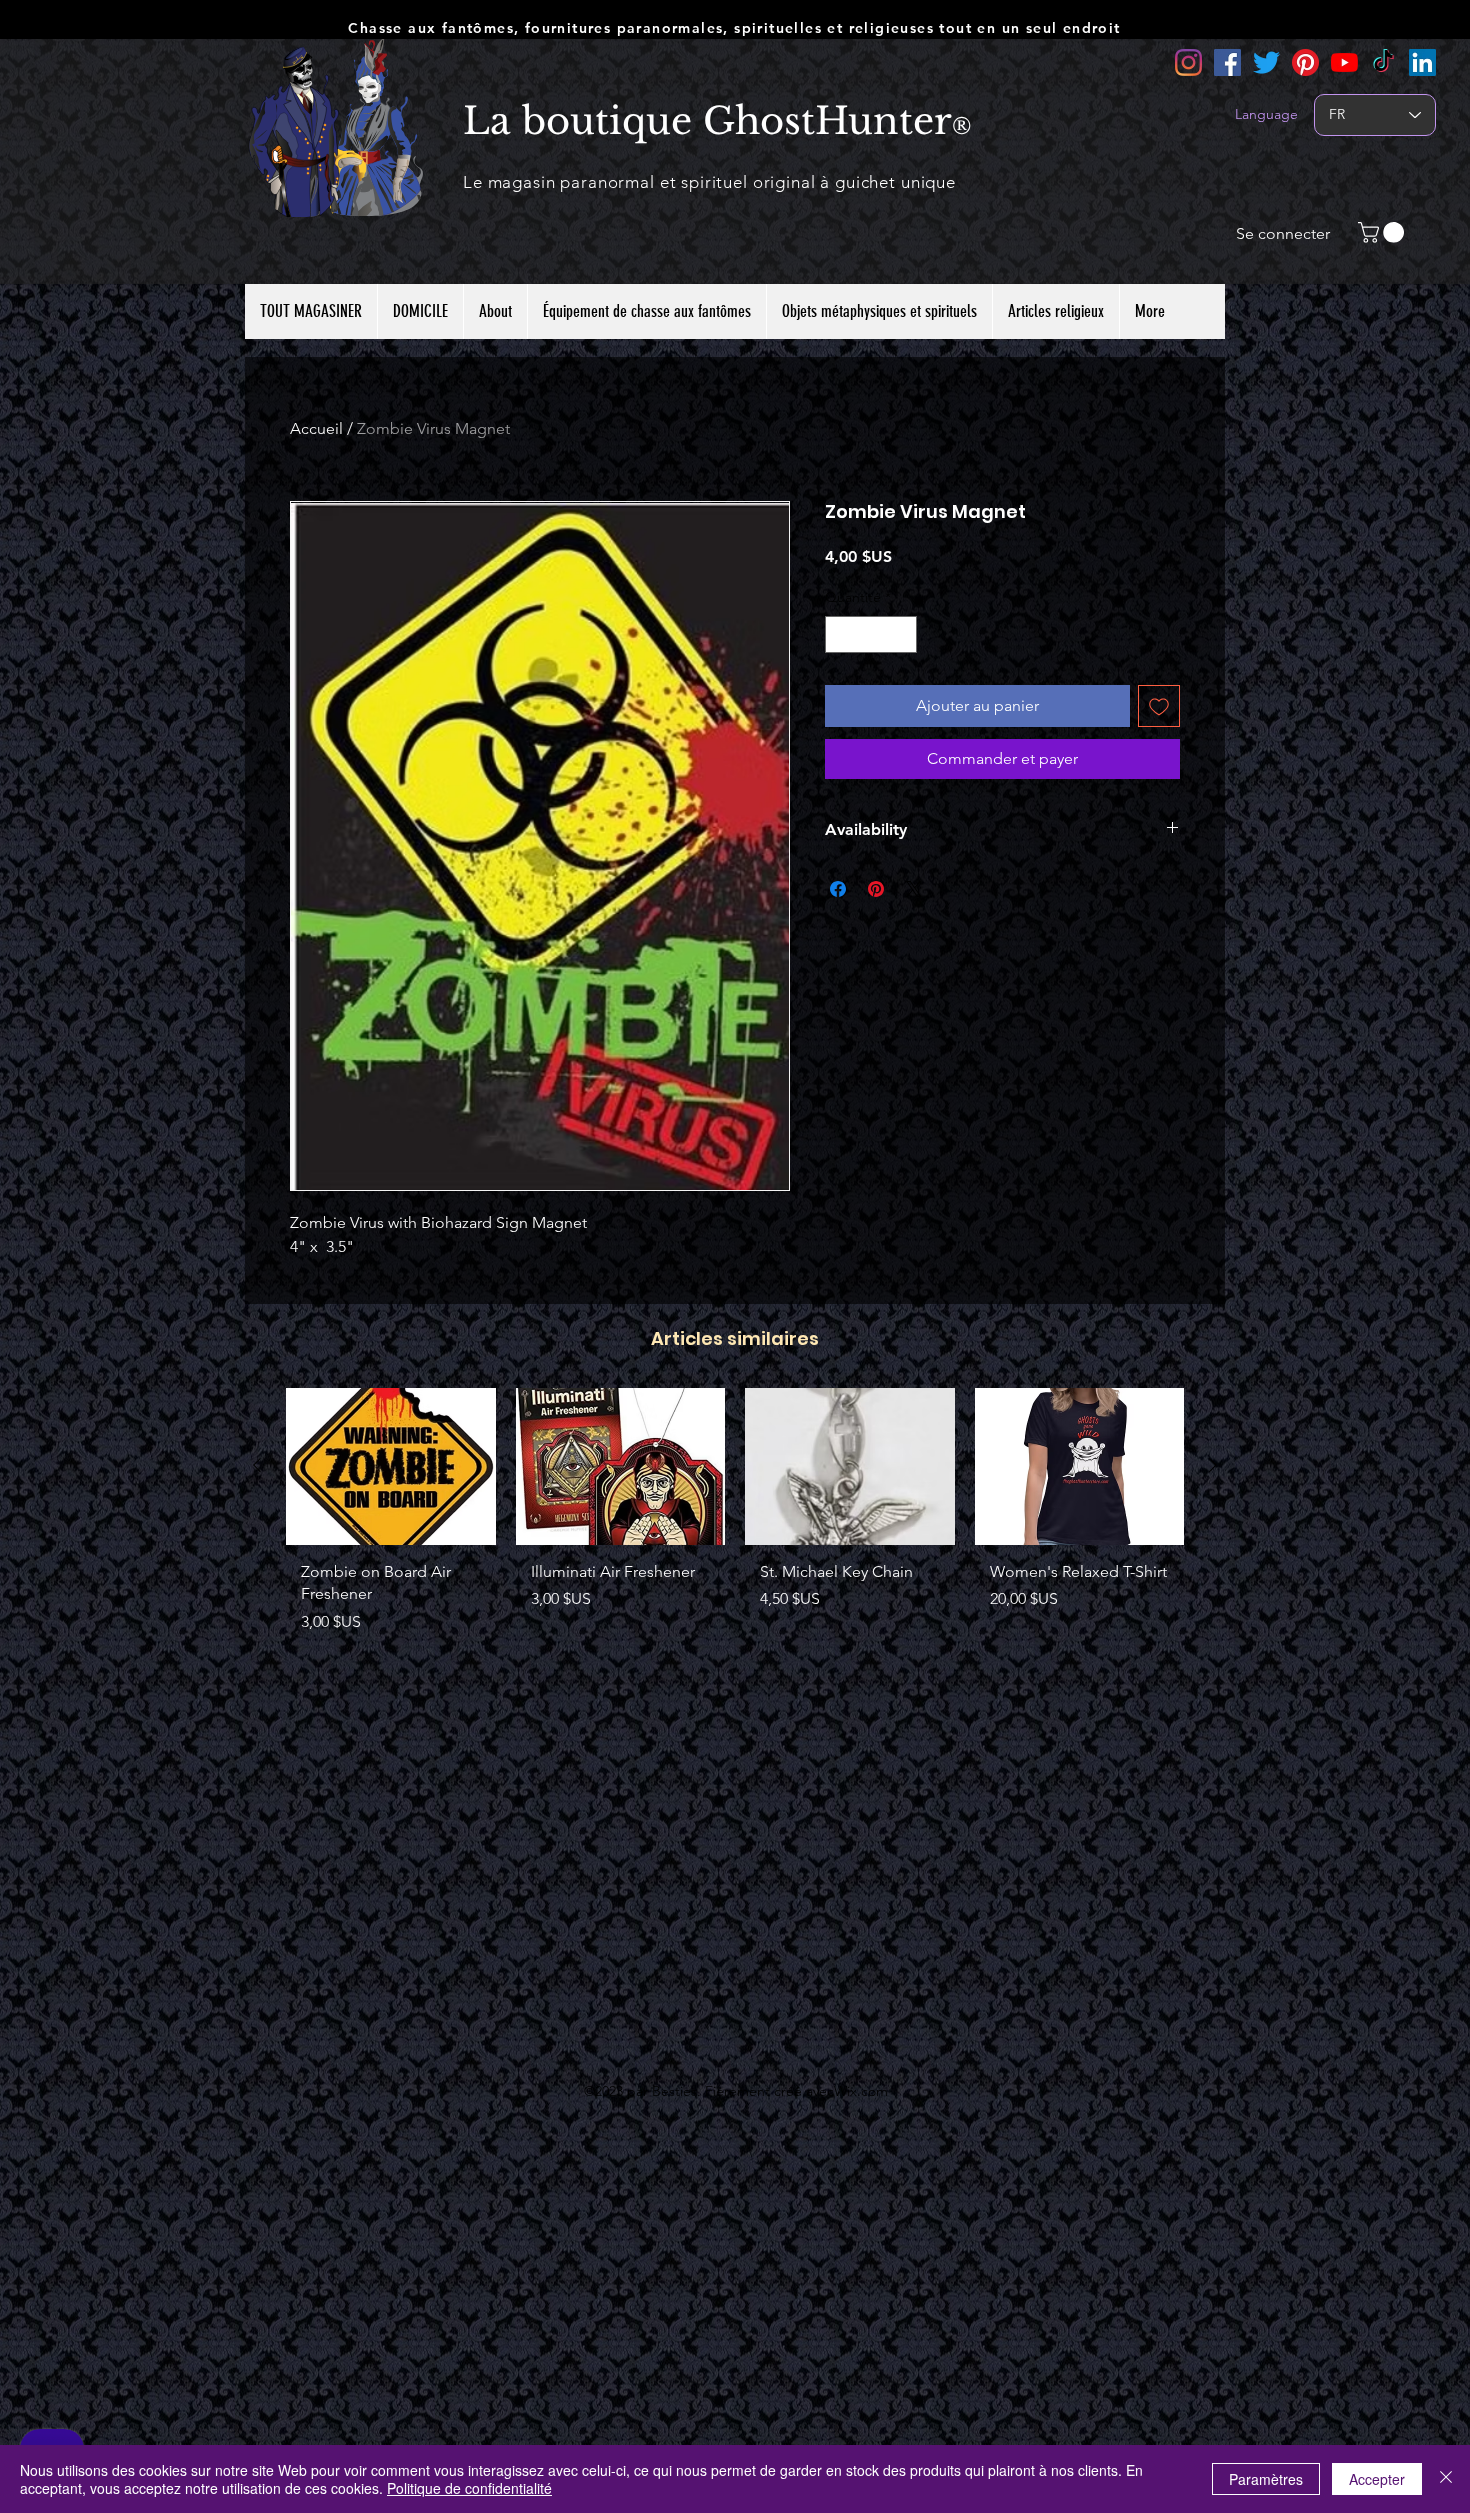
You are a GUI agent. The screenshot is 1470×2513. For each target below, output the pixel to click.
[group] (735, 1518)
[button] (1383, 232)
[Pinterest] (1305, 62)
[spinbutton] (871, 634)
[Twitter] (1266, 62)
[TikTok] (1383, 62)
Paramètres (1266, 2479)
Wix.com (861, 2091)
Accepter (1377, 2479)
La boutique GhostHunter (707, 121)
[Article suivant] (1213, 1465)
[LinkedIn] (1422, 62)
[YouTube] (1344, 62)
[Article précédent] (257, 1465)
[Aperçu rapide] (391, 1466)
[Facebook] (1227, 62)
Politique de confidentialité (469, 2488)
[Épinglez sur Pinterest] (876, 889)
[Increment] (901, 634)
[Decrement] (840, 634)
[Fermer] (1446, 2479)
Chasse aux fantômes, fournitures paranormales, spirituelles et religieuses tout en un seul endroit (734, 28)
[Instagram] (1188, 62)
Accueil (316, 428)
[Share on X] (914, 889)
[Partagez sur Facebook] (838, 889)
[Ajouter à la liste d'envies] (1159, 706)
